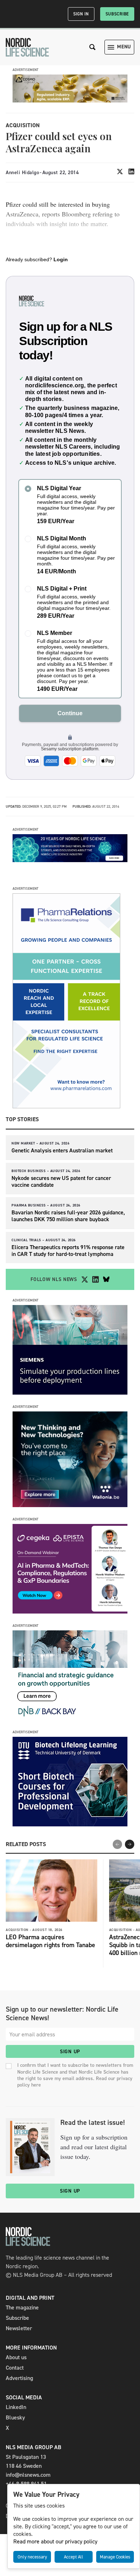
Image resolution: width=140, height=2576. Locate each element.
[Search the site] (93, 47)
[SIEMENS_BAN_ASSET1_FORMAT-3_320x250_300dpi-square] (70, 1393)
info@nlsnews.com (28, 2475)
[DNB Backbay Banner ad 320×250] (70, 1718)
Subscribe (117, 14)
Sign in (81, 14)
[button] (130, 1844)
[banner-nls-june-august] (70, 860)
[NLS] (27, 47)
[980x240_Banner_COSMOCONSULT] (70, 101)
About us (16, 2357)
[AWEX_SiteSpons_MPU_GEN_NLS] (70, 1505)
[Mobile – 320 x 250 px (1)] (70, 1612)
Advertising (19, 2378)
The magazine (22, 2307)
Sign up (70, 2052)
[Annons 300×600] (66, 1106)
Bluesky (15, 2417)
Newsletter (19, 2328)
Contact (15, 2368)
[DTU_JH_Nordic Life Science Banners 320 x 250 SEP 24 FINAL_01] (70, 1824)
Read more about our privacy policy (55, 2541)
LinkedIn (16, 2407)
